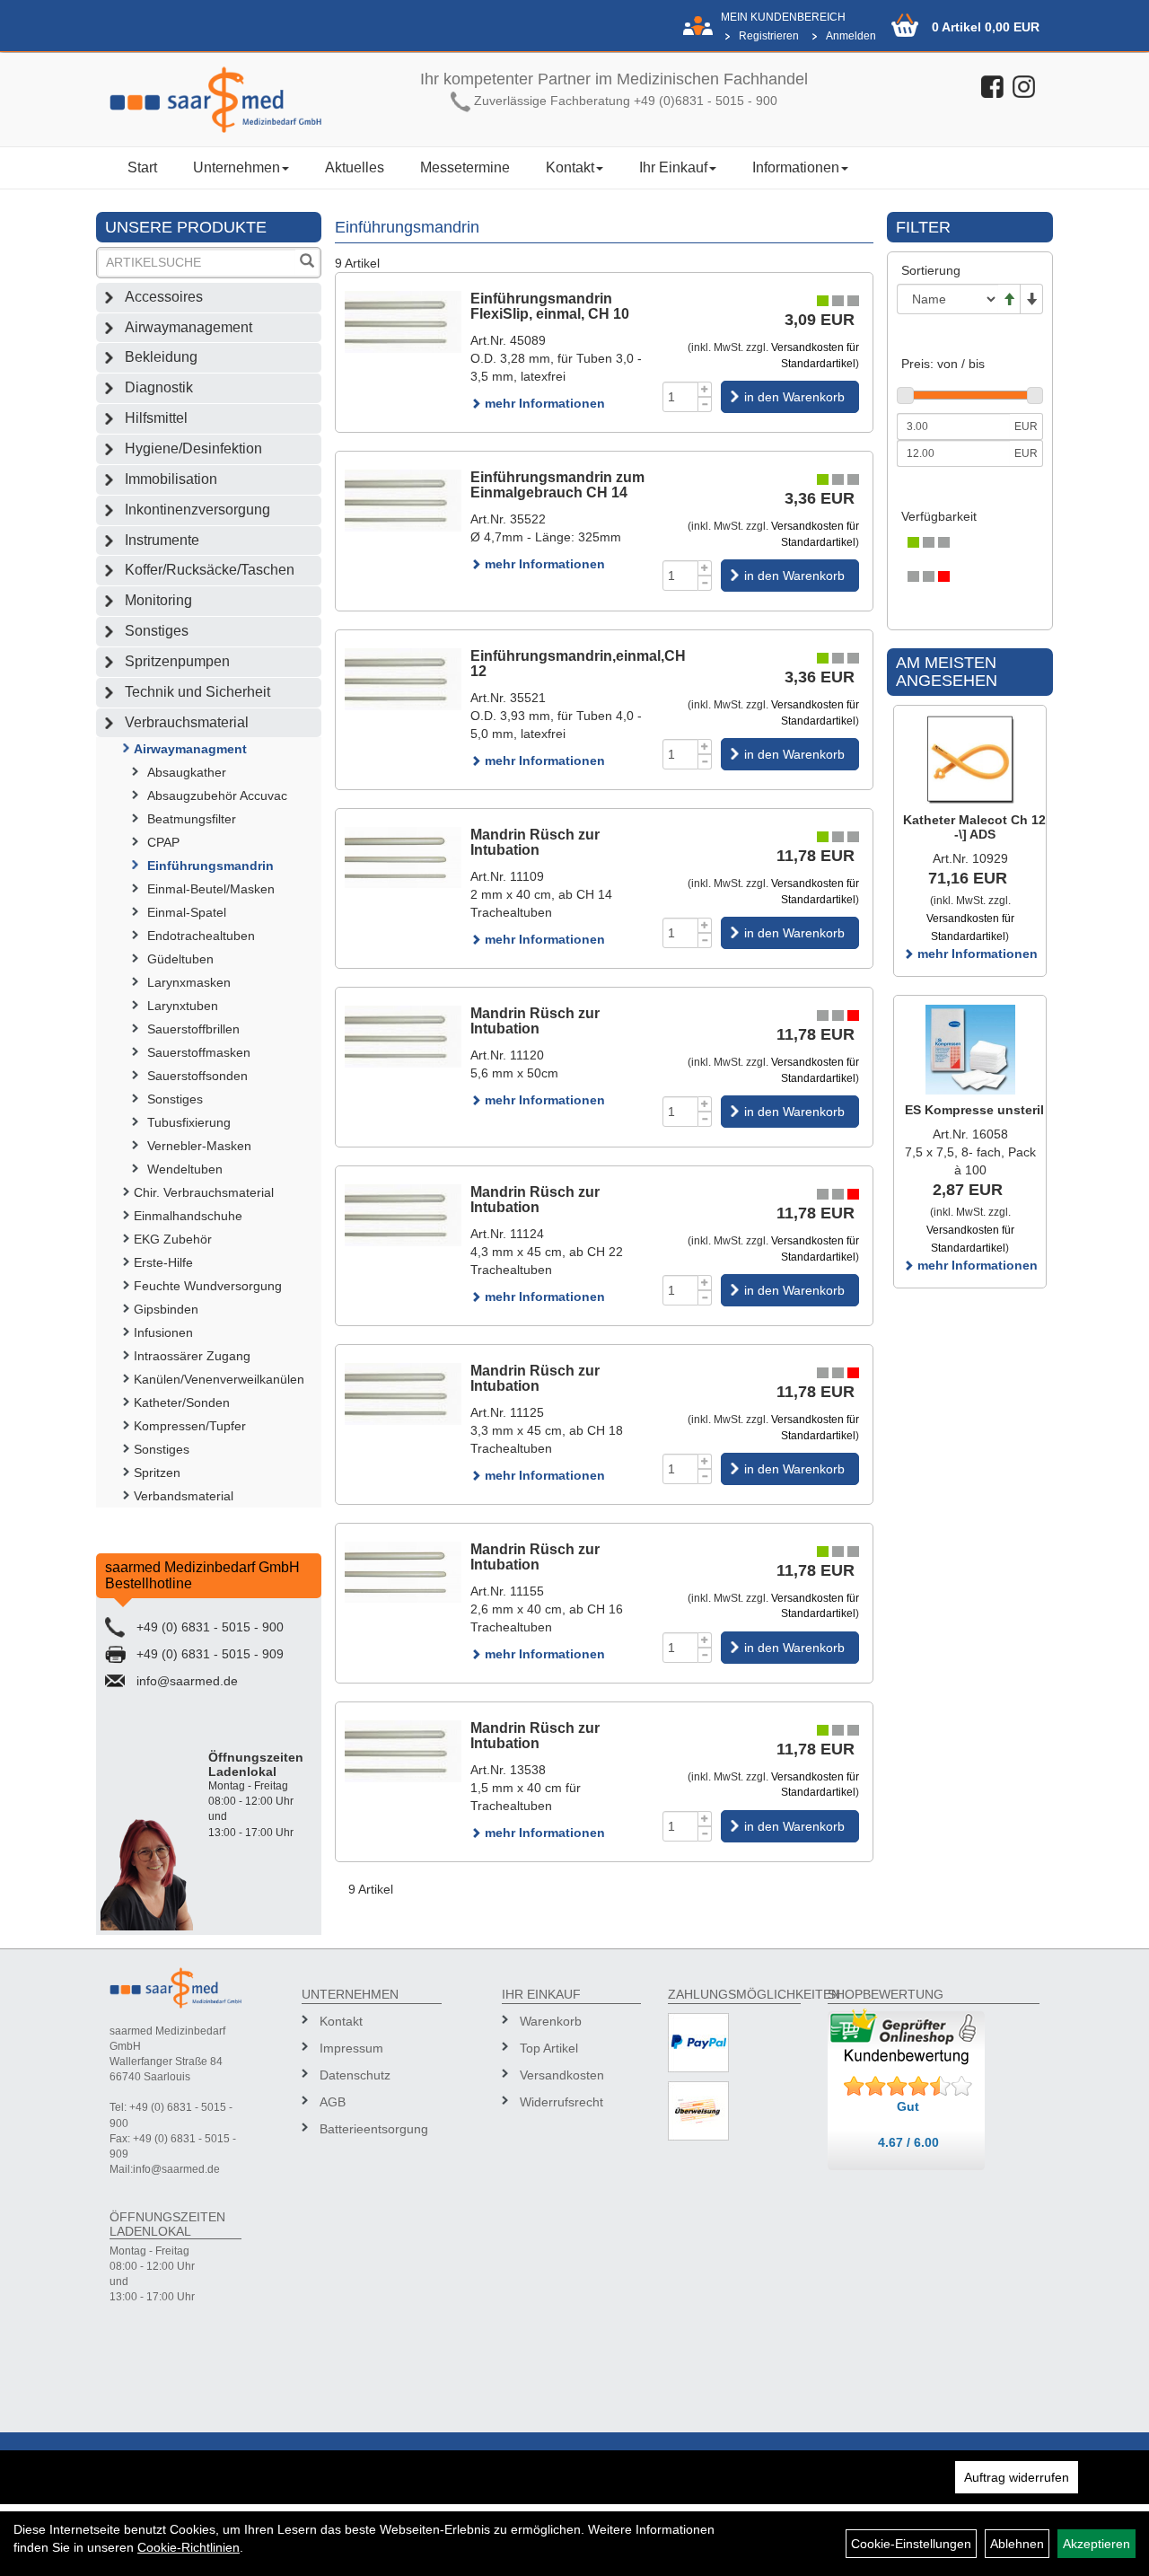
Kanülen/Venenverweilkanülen (219, 1379)
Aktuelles (355, 167)
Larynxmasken (189, 982)
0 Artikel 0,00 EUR (986, 27)
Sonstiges (157, 631)
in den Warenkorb (794, 397)
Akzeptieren (1096, 2544)
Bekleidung (161, 357)
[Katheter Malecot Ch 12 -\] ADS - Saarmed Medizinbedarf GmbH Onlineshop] (970, 760)
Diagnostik (159, 387)
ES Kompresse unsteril (974, 1110)
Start (142, 167)
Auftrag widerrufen (1017, 2477)
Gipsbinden (166, 1309)
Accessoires (164, 297)
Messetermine (465, 167)
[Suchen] (307, 263)
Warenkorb (551, 2021)
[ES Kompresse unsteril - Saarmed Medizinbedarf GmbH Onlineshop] (970, 1050)
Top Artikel (549, 2048)
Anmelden (851, 36)
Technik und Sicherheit (197, 692)
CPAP (163, 842)
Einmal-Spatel (187, 912)
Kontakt (570, 167)
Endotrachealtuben (201, 936)
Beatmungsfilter (192, 819)
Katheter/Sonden (182, 1402)
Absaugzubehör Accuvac (217, 796)
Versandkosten (562, 2075)
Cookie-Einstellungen (911, 2544)
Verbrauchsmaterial (187, 722)
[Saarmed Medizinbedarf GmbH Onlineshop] (216, 100)
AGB (333, 2102)
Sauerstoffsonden (197, 1076)
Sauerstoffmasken (199, 1052)
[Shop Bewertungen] (908, 2087)
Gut (908, 2106)
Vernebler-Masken (199, 1146)
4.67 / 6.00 (908, 2142)
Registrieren (769, 36)
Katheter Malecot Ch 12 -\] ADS (974, 826)
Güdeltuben (180, 959)
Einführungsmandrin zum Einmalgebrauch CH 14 (557, 485)
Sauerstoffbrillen (193, 1029)
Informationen (796, 167)
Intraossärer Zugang (192, 1356)
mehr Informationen (543, 403)
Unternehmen (237, 167)
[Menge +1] (705, 389)
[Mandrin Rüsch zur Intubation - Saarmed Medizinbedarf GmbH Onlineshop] (403, 858)
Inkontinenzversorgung (197, 510)
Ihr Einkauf (673, 167)
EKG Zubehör (173, 1239)
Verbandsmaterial (184, 1496)
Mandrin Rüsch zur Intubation (535, 843)
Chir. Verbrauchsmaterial (204, 1192)
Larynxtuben (183, 1006)
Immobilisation (171, 479)
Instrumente (162, 540)
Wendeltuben (185, 1169)
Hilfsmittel (156, 418)
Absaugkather (187, 772)
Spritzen (157, 1473)
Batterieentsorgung (373, 2129)
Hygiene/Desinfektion (193, 448)
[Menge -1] (705, 404)
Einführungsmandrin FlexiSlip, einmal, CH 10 (550, 307)
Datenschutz (355, 2075)
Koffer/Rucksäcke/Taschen (210, 570)
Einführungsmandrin (211, 866)
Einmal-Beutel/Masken (211, 889)
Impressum (351, 2048)
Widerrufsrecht (561, 2102)
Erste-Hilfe (163, 1262)
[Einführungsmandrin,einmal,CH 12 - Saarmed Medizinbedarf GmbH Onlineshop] (403, 679)
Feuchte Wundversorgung (208, 1286)
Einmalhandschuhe (188, 1216)
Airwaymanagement (189, 327)
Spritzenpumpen (177, 661)
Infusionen (163, 1332)
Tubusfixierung (189, 1122)
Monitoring (158, 600)
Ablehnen (1017, 2544)
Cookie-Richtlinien (189, 2547)
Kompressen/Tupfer (190, 1426)
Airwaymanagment (190, 749)
